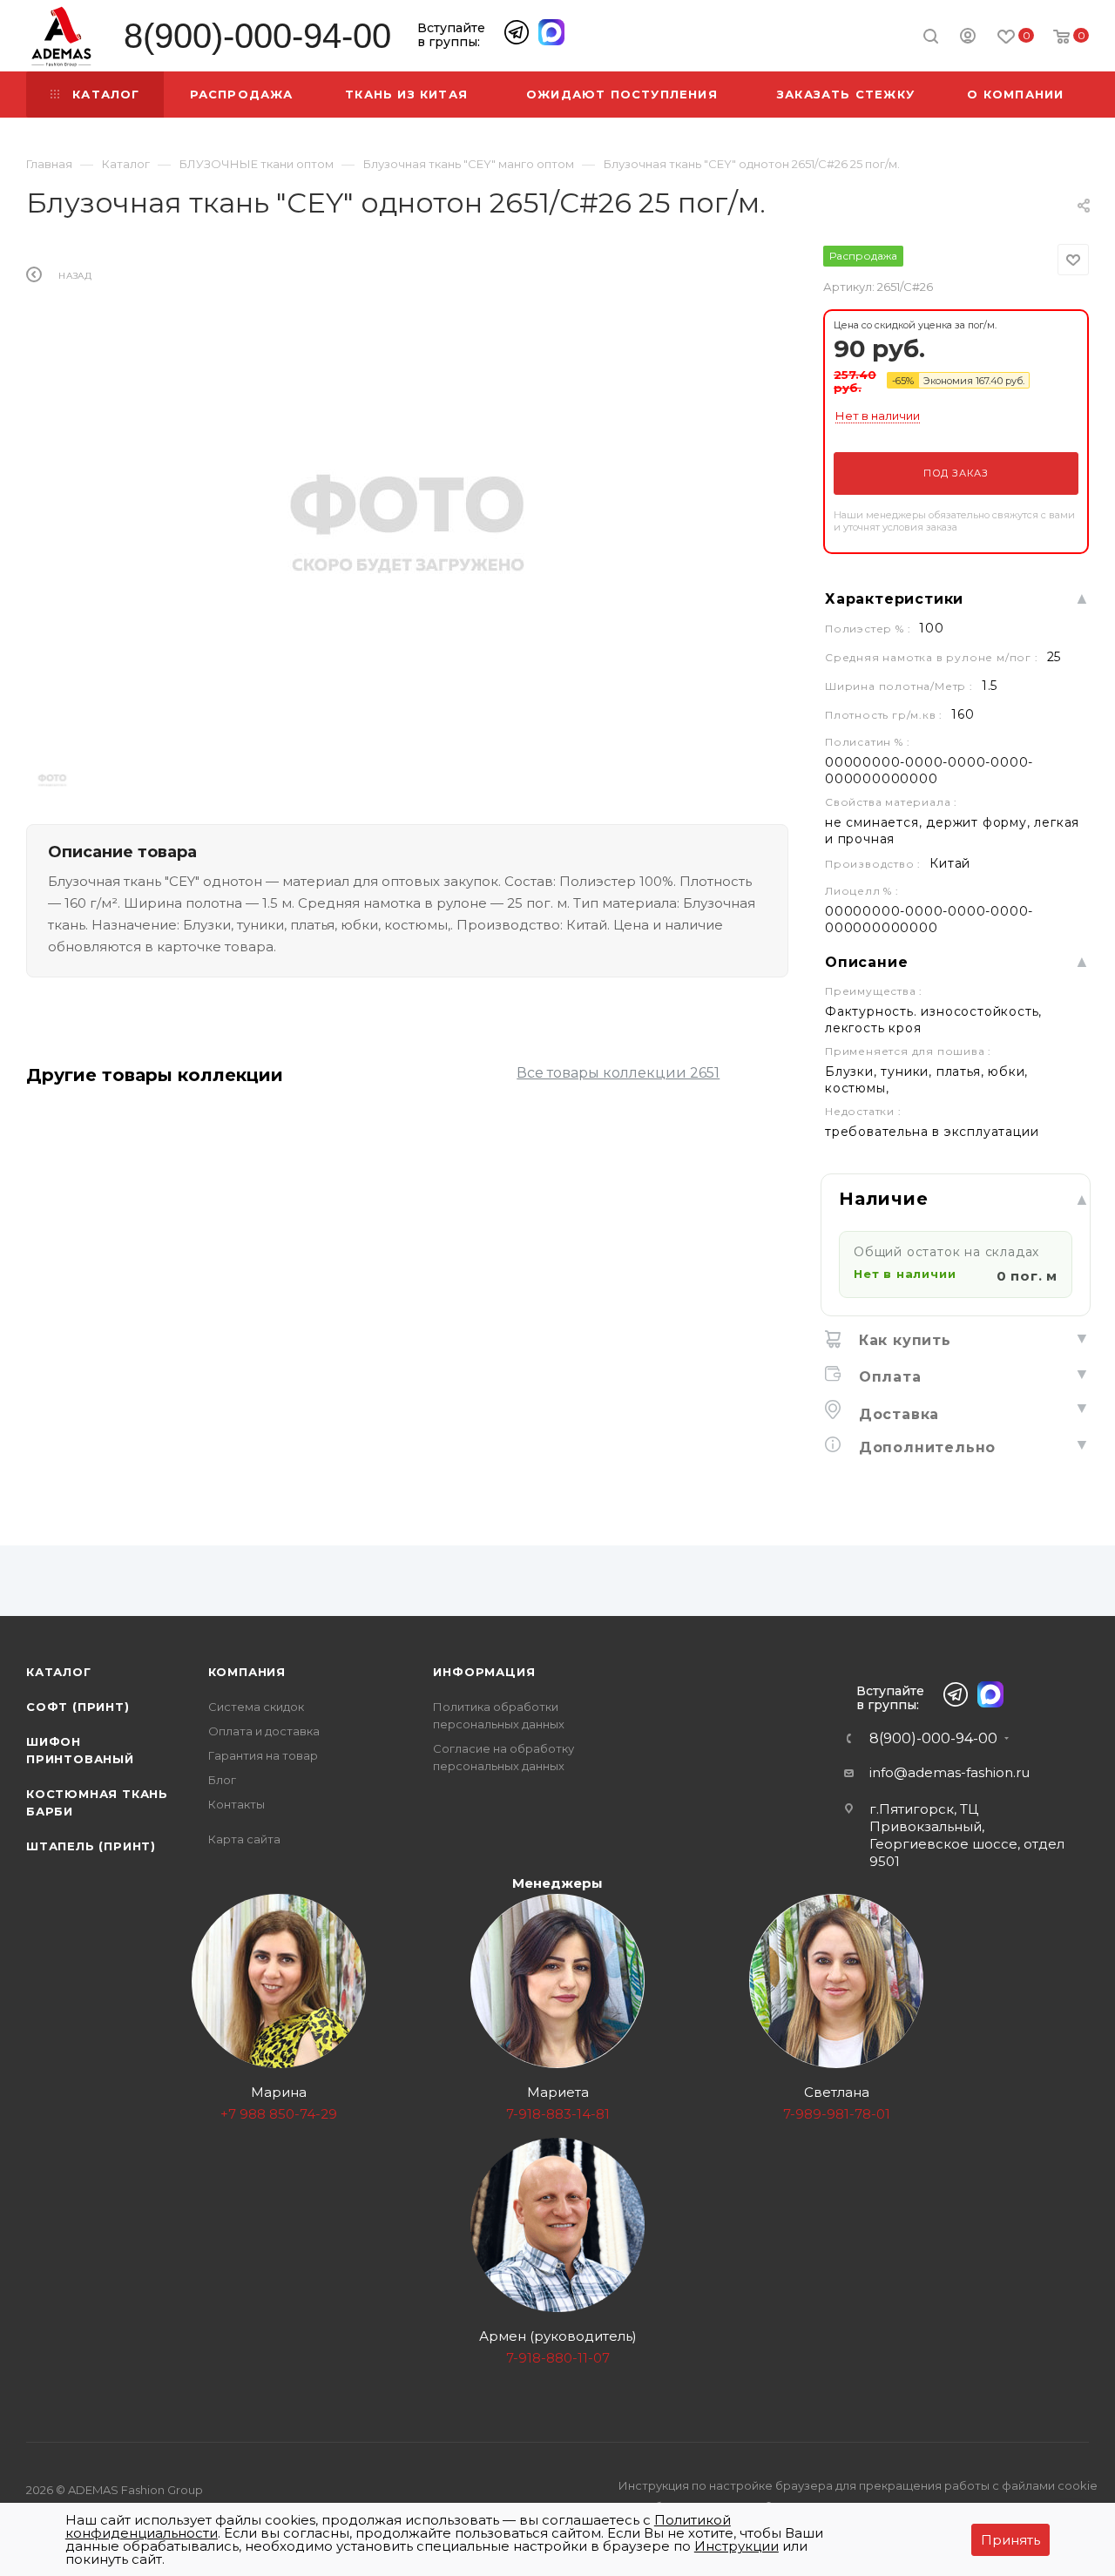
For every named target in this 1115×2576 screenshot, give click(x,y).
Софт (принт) (78, 1707)
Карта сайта (244, 1839)
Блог (222, 1780)
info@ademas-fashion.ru (949, 1772)
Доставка (896, 1414)
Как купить (902, 1340)
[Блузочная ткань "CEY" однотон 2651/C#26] (407, 520)
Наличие (884, 1199)
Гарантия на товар (263, 1755)
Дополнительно (925, 1447)
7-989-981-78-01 (837, 2114)
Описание (866, 962)
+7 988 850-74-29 (279, 2114)
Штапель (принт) (91, 1846)
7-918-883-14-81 (558, 2114)
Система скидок (256, 1707)
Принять (1010, 2540)
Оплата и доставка (264, 1731)
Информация (484, 1672)
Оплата (888, 1377)
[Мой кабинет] (968, 38)
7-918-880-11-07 (558, 2358)
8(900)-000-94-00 (257, 36)
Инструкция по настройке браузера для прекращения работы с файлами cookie (858, 2485)
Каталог (59, 1672)
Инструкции (737, 2546)
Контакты (237, 1804)
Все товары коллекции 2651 (618, 1073)
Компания (247, 1672)
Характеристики (894, 599)
